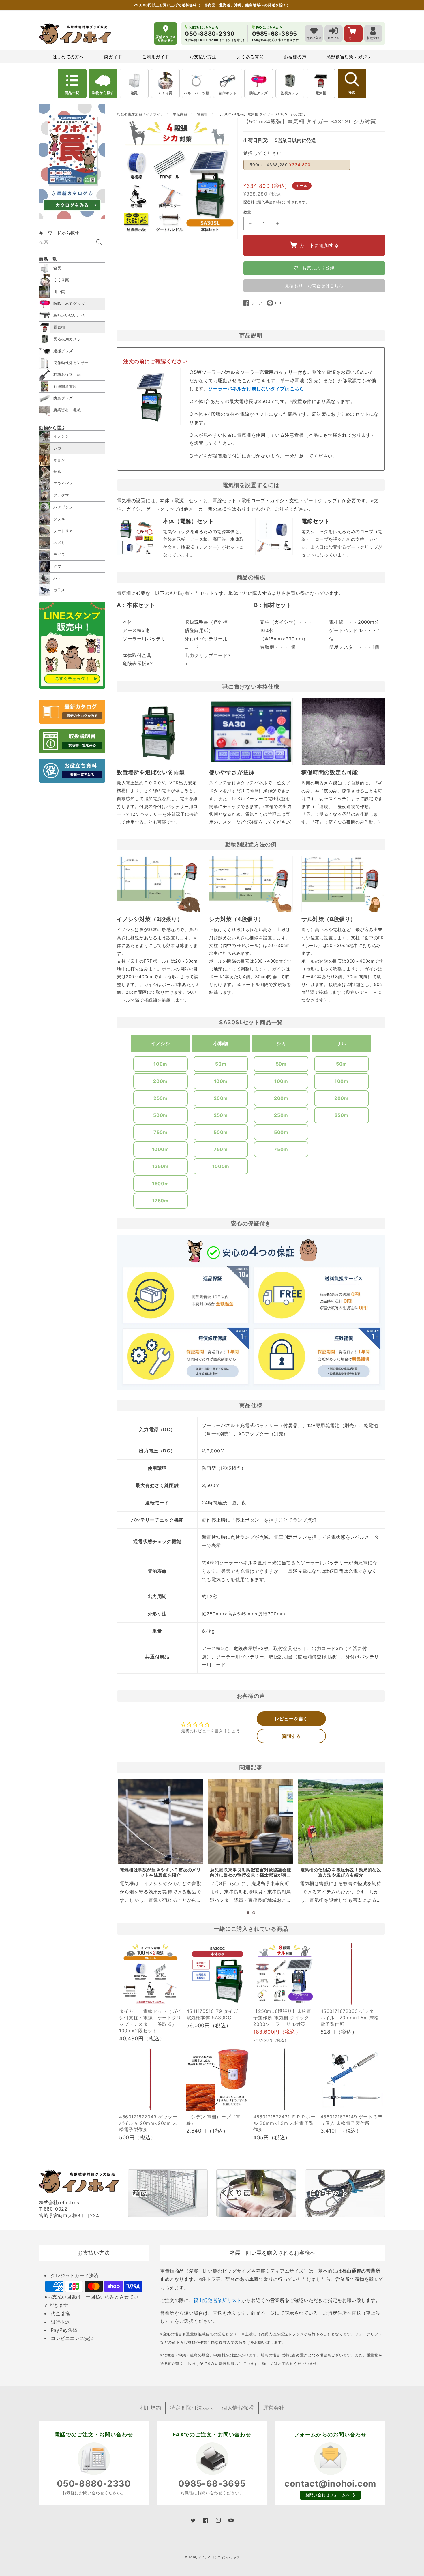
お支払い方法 (203, 57)
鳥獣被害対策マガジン (349, 57)
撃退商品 (181, 114)
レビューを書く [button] (291, 1719)
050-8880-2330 (94, 2483)
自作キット (227, 93)
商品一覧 (72, 93)
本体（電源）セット (188, 521)
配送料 (249, 202)
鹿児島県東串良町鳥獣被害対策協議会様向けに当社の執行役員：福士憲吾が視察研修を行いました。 (251, 1875)
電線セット (316, 521)
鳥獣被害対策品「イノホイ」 (140, 114)
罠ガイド (113, 57)
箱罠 (134, 93)
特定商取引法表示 (191, 2408)
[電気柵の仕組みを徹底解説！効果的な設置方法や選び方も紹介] (341, 1821)
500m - (280, 165)
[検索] (99, 242)
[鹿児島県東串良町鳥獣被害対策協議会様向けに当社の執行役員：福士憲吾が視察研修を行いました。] (250, 1821)
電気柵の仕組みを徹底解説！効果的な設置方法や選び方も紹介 (341, 1872)
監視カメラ (290, 93)
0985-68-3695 (212, 2483)
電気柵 (321, 93)
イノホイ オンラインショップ (219, 2557)
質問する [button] (291, 1736)
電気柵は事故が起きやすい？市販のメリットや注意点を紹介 (161, 1872)
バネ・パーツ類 (196, 93)
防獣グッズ (259, 93)
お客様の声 (295, 57)
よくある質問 (250, 57)
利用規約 (150, 2408)
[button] (248, 1913)
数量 (247, 212)
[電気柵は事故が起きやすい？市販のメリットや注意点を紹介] (160, 1821)
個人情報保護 (238, 2408)
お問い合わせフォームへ (328, 2495)
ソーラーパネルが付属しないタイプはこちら (256, 389)
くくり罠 (165, 93)
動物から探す (103, 93)
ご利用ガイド (156, 57)
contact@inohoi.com (330, 2483)
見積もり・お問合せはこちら (314, 286)
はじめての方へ (68, 57)
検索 (352, 93)
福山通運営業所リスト (217, 2300)
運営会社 (274, 2408)
